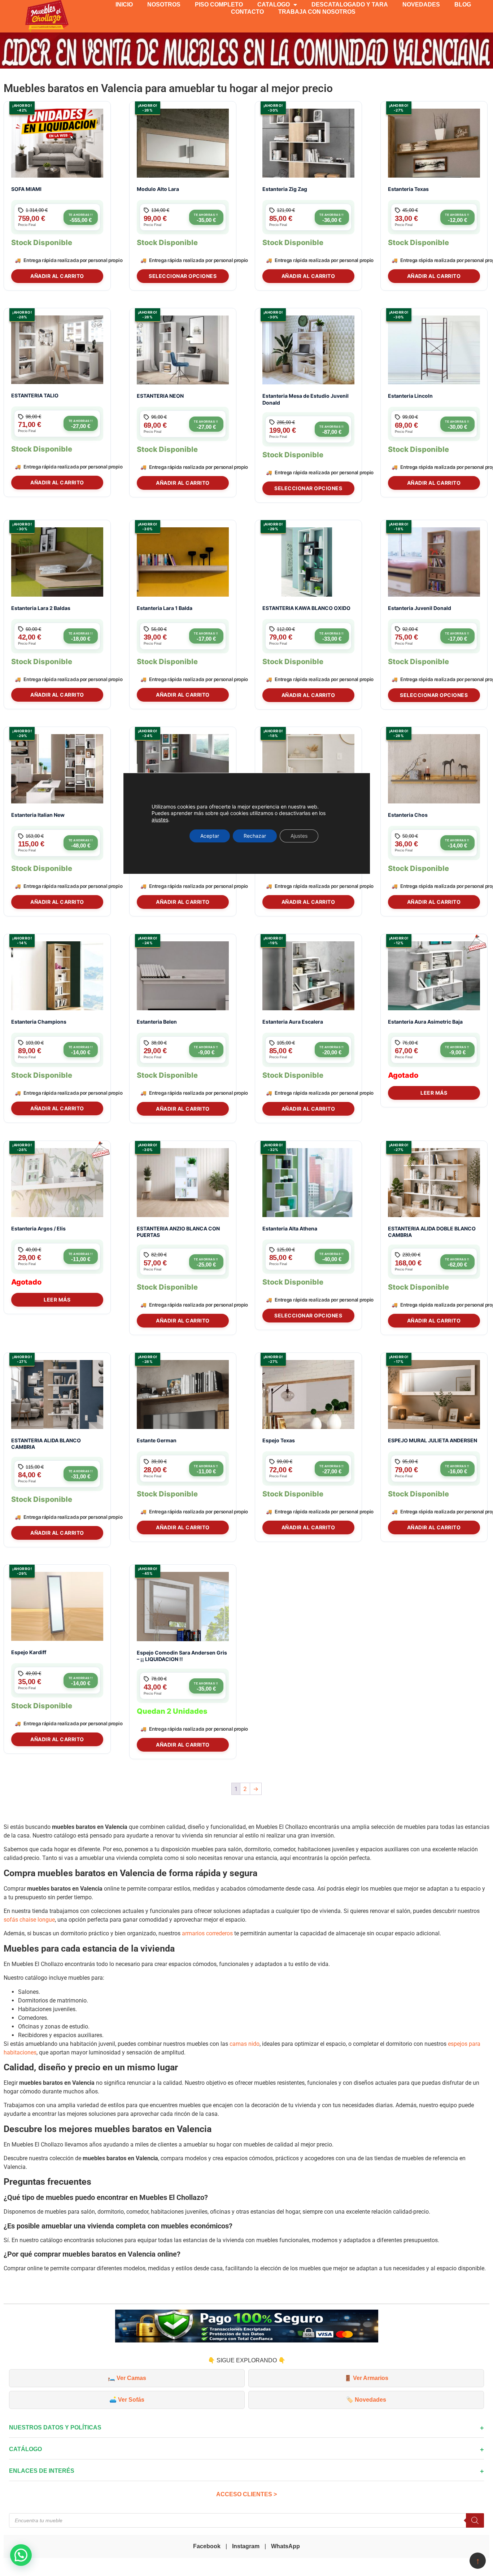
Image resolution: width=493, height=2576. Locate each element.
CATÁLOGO (25, 2449)
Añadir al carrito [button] (57, 276)
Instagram (246, 2546)
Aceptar (210, 836)
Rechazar (255, 836)
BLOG (463, 5)
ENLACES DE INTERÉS (42, 2471)
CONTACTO (247, 12)
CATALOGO (274, 5)
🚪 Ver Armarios (366, 2378)
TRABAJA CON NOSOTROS (317, 12)
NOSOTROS (164, 5)
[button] (21, 2555)
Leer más (434, 1093)
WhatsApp (285, 2546)
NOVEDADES (421, 5)
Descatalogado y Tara (350, 5)
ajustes (160, 820)
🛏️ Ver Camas (127, 2378)
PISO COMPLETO (219, 5)
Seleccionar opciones (183, 276)
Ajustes (299, 836)
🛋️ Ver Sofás (127, 2400)
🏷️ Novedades (366, 2400)
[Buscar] (475, 2520)
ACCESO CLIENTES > (247, 2494)
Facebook (207, 2546)
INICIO (124, 5)
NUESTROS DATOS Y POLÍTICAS (55, 2427)
